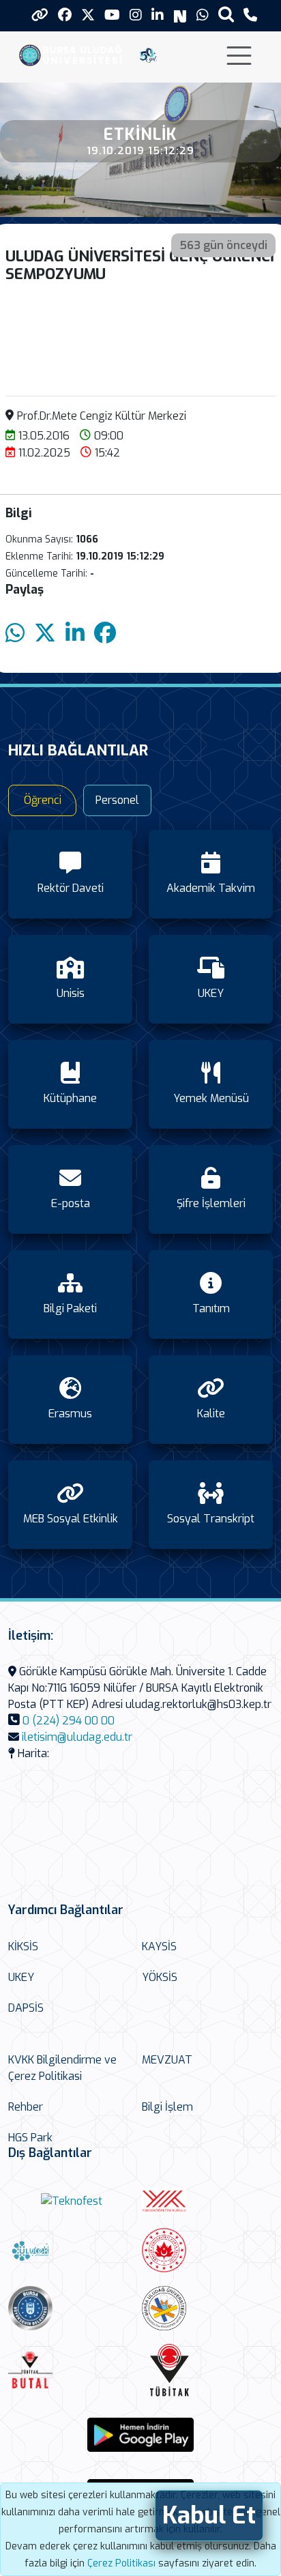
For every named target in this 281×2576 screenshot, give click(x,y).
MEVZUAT (167, 2060)
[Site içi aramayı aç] (226, 14)
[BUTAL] (72, 2370)
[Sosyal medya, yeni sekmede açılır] (65, 15)
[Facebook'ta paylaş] (105, 634)
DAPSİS (26, 2008)
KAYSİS (159, 1947)
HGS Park (30, 2138)
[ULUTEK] (72, 2251)
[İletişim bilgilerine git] (250, 15)
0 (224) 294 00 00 (69, 1721)
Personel (117, 800)
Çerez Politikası (121, 2563)
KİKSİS (23, 1947)
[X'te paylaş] (45, 634)
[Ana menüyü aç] (239, 56)
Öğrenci (43, 800)
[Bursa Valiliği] (205, 2250)
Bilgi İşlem (167, 2107)
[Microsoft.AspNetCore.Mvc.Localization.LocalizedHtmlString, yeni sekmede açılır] (140, 2435)
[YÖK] (205, 2201)
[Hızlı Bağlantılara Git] (40, 15)
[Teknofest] (72, 2201)
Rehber (26, 2107)
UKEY (21, 1977)
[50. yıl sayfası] (148, 54)
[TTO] (205, 2308)
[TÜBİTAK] (206, 2370)
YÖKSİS (160, 1977)
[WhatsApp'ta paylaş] (15, 634)
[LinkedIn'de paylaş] (75, 634)
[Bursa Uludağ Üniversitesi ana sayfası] (74, 54)
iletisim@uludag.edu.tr (77, 1737)
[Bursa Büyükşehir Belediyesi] (72, 2308)
